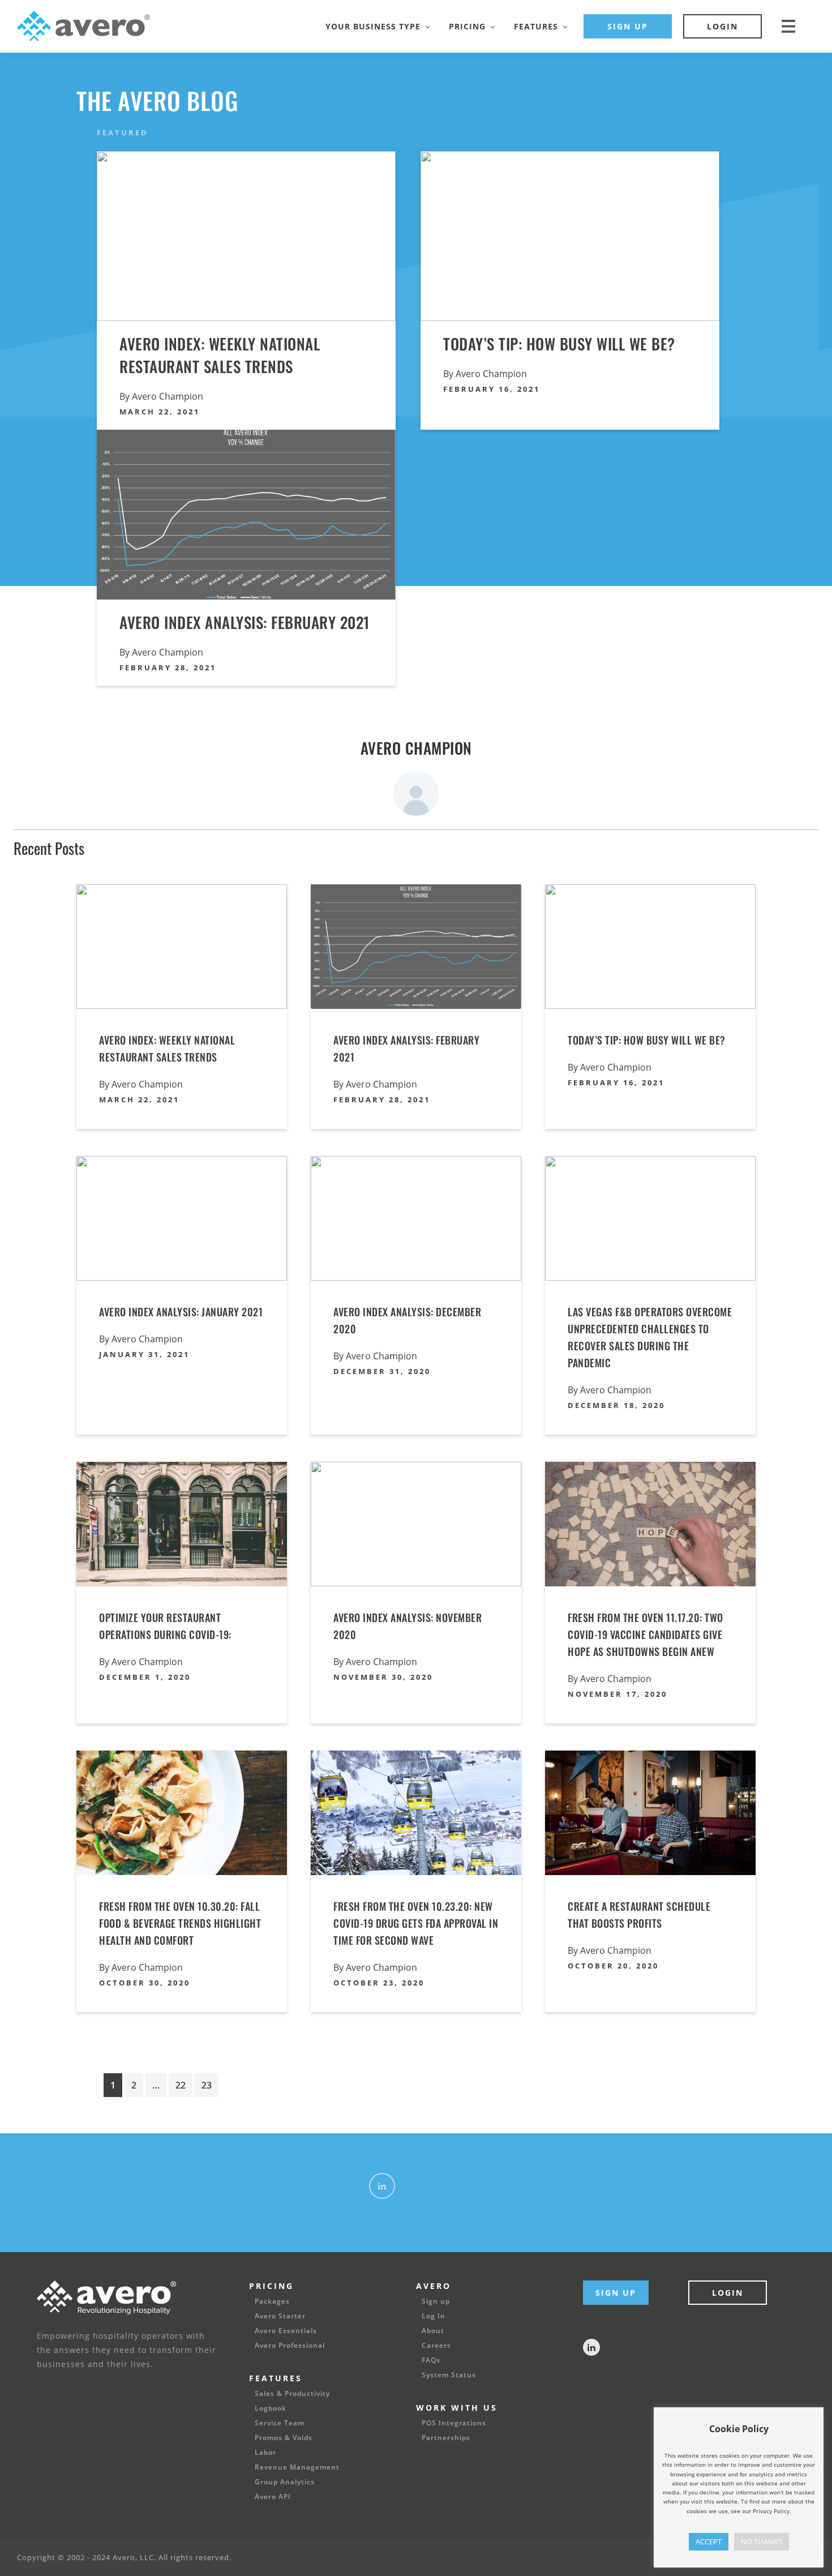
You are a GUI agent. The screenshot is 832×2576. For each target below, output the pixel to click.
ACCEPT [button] (709, 2541)
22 (181, 2085)
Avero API (273, 2497)
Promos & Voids (284, 2438)
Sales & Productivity (292, 2394)
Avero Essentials (286, 2331)
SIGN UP (628, 26)
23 (207, 2085)
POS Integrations (454, 2423)
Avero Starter (280, 2316)
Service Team (280, 2423)
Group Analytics (285, 2482)
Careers (436, 2346)
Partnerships (446, 2438)
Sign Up (616, 2293)
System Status (449, 2375)
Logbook (271, 2408)
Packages (272, 2301)
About (433, 2331)
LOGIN (722, 26)
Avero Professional (290, 2346)
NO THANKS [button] (762, 2541)
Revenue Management (297, 2467)
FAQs (431, 2360)
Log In (434, 2316)
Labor (265, 2453)
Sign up (436, 2301)
